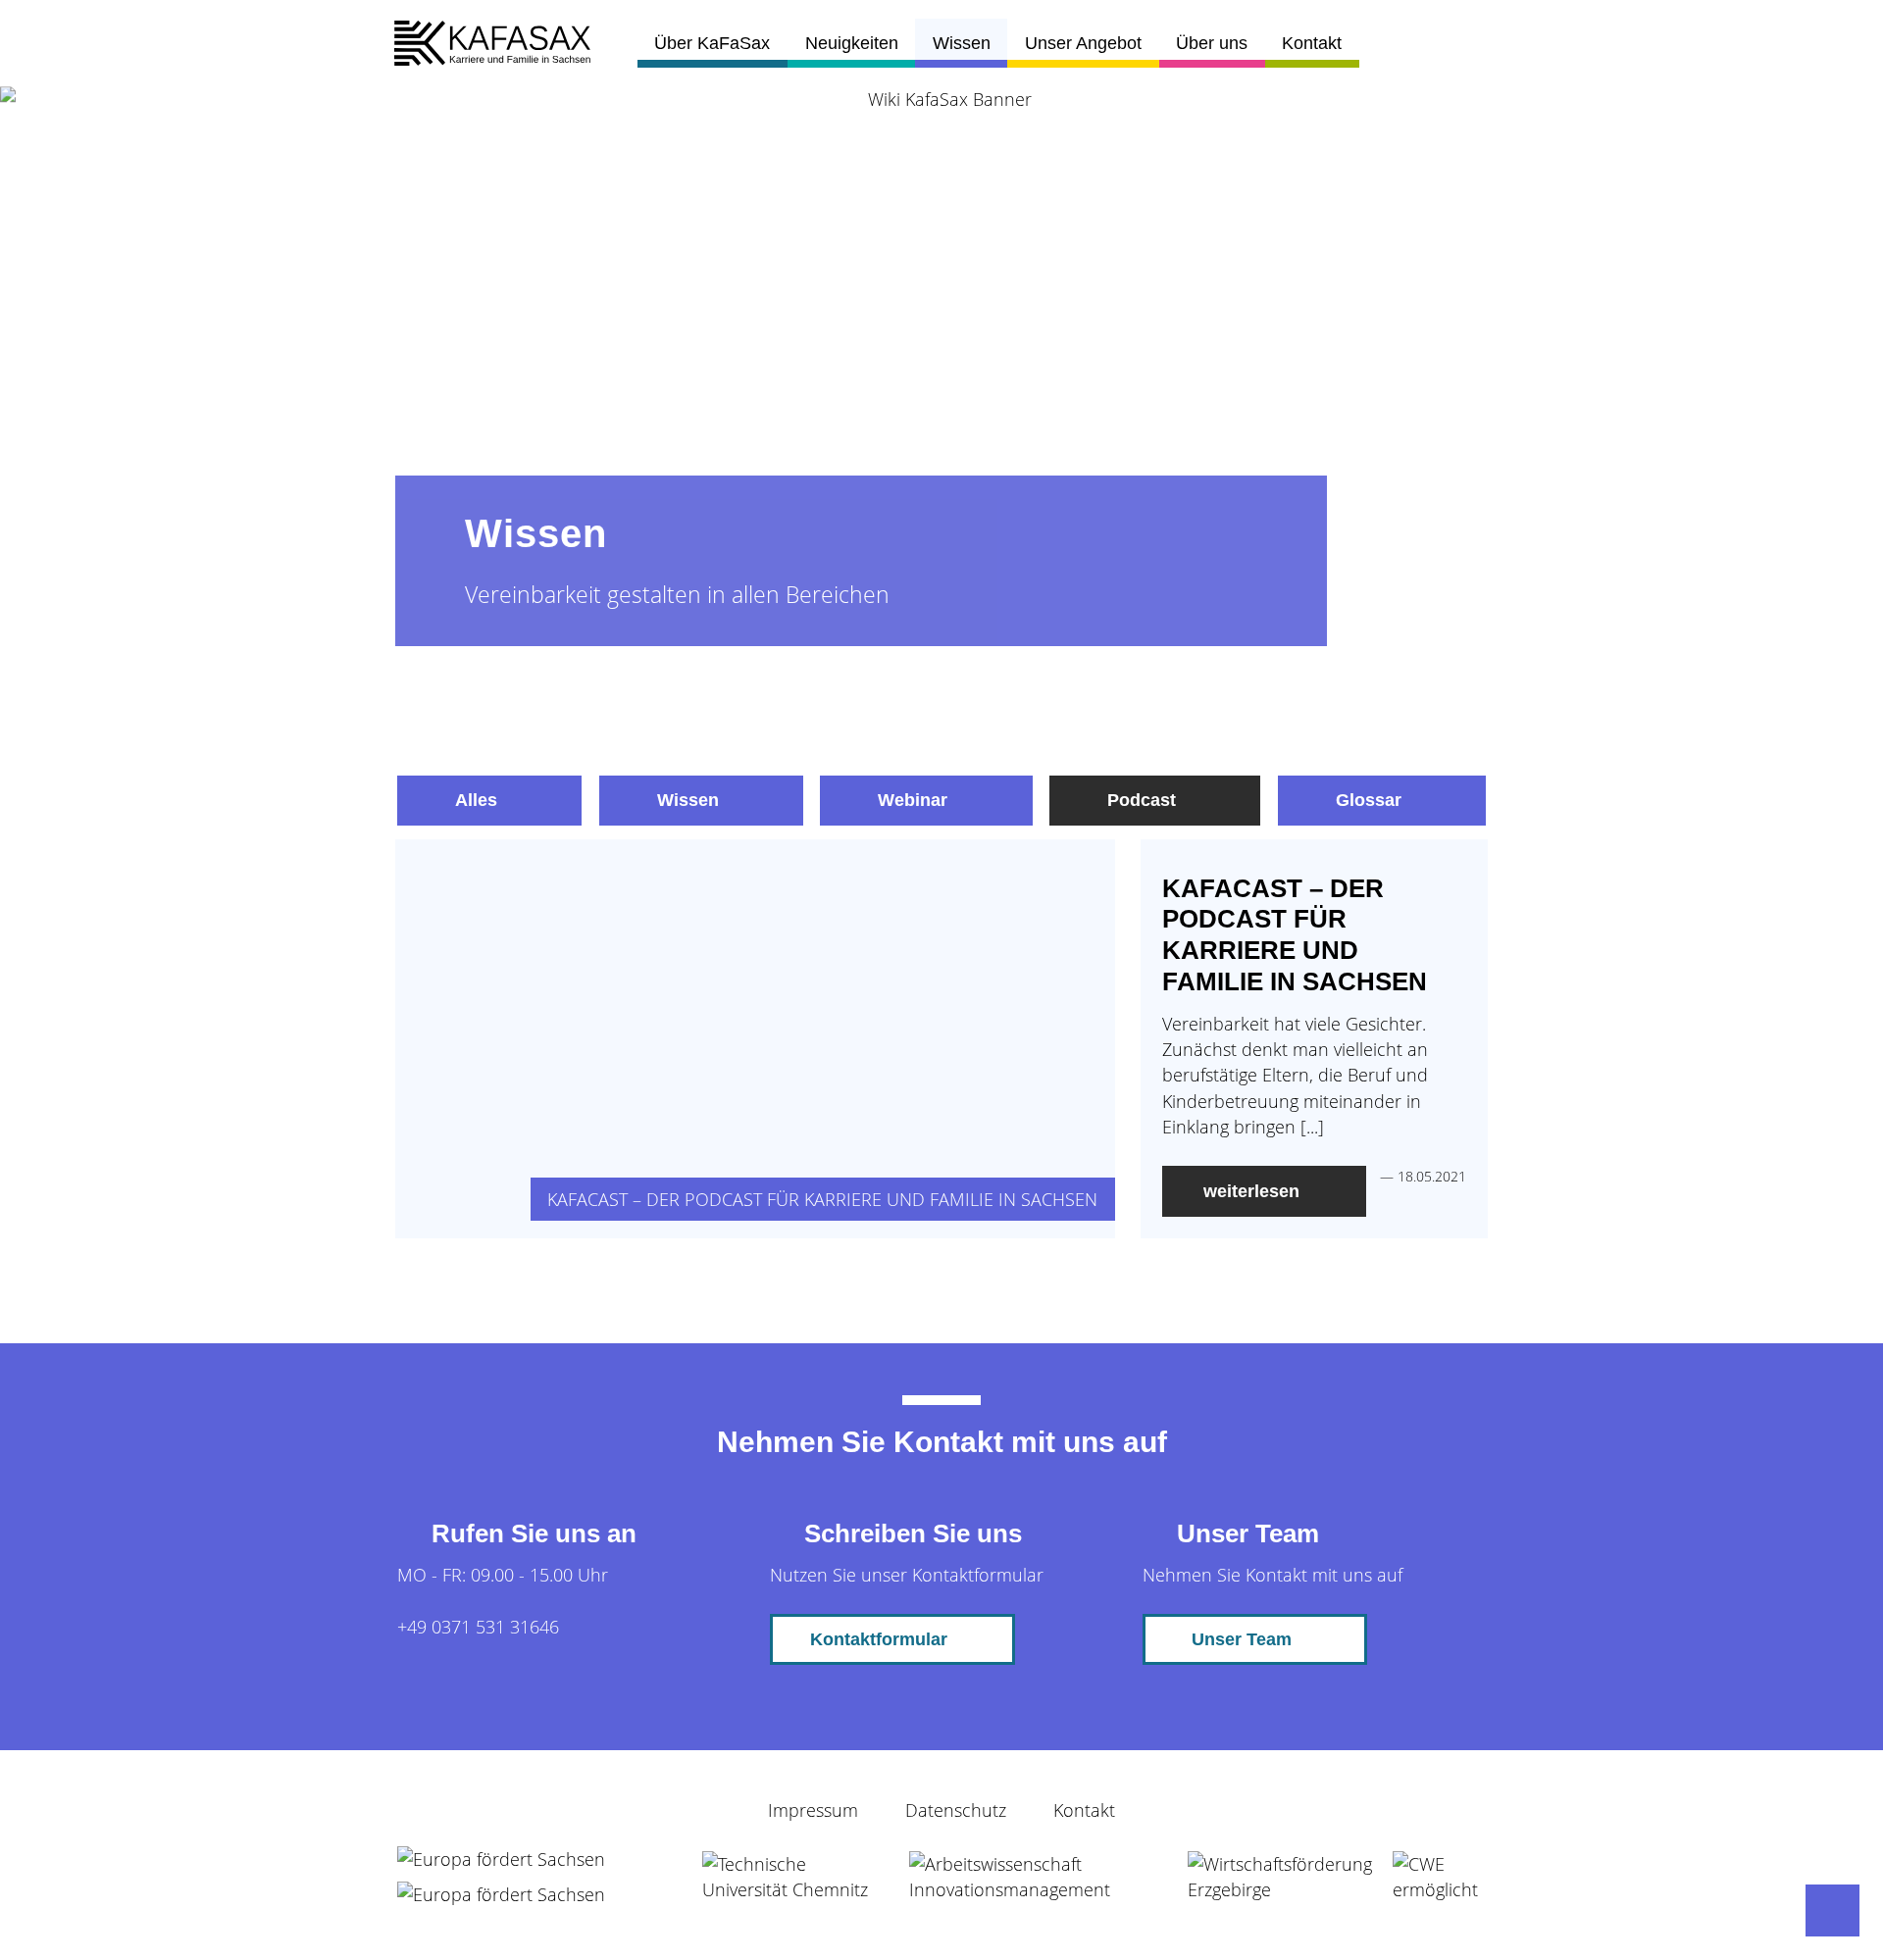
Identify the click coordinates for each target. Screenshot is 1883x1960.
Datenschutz (956, 1810)
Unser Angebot (1083, 43)
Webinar (913, 800)
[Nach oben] (1832, 1910)
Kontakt (1312, 43)
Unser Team (1242, 1639)
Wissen (962, 43)
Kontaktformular (879, 1639)
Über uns (1212, 43)
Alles (476, 800)
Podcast (1142, 800)
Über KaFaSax (712, 43)
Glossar (1369, 800)
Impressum (813, 1810)
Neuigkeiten (852, 43)
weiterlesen (1251, 1191)
